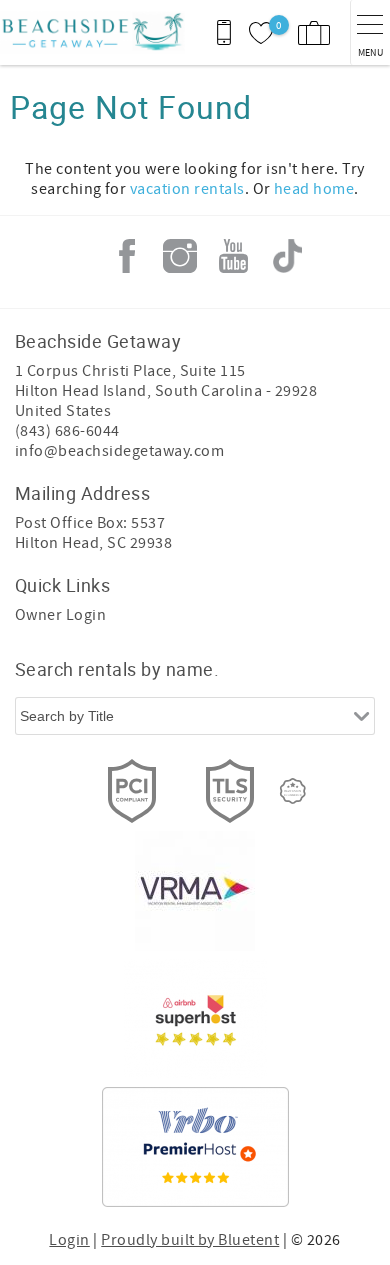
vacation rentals (187, 189)
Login (69, 1240)
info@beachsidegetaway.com (119, 451)
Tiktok (287, 256)
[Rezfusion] (293, 791)
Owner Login (60, 615)
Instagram (180, 256)
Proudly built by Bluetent (190, 1240)
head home (314, 189)
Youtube (234, 256)
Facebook (127, 256)
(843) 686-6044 (67, 431)
